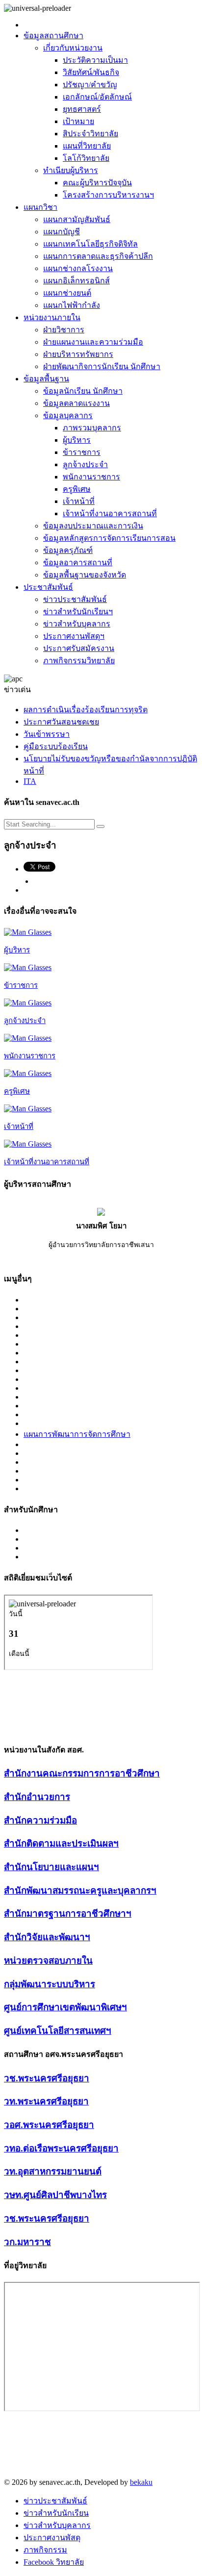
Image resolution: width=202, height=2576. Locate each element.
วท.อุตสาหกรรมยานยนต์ (53, 2171)
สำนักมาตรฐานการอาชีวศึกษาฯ (68, 1913)
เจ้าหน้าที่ (79, 501)
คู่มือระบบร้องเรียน (56, 746)
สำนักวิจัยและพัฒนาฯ (47, 1937)
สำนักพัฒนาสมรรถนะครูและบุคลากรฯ (80, 1890)
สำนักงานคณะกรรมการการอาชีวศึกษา (82, 1773)
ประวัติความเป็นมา (95, 60)
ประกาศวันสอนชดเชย (61, 722)
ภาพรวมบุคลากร (92, 428)
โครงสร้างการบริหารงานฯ (108, 195)
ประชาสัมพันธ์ (48, 587)
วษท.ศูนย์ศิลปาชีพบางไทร (55, 2195)
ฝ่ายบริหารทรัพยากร (78, 354)
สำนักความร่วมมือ (40, 1820)
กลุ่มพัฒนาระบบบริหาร (50, 1984)
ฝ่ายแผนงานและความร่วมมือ (93, 342)
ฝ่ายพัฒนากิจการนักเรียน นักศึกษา (102, 366)
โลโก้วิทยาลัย (86, 158)
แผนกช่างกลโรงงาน (78, 268)
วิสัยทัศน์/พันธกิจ (91, 72)
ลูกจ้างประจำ (85, 464)
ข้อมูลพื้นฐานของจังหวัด (85, 575)
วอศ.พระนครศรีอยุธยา (49, 2125)
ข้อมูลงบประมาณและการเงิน (93, 526)
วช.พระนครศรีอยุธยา (47, 2078)
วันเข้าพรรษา (47, 734)
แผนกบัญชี (62, 232)
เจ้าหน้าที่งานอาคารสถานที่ (110, 513)
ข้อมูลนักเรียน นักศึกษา (83, 391)
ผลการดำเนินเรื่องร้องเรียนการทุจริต (86, 710)
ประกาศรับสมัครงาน (79, 648)
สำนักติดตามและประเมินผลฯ (61, 1843)
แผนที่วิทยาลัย (87, 146)
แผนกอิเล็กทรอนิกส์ (76, 281)
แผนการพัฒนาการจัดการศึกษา (77, 1434)
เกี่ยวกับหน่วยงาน (73, 48)
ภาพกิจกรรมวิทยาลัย (79, 661)
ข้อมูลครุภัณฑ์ (68, 550)
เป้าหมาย (78, 121)
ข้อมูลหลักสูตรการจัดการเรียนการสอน (109, 538)
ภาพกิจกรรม (45, 2550)
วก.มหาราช (27, 2242)
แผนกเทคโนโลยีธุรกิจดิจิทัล (90, 244)
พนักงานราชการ (91, 477)
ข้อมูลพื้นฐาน (46, 379)
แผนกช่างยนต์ (67, 293)
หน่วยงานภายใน (52, 317)
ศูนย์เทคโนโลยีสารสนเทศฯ (58, 2031)
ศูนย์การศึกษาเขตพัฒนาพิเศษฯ (65, 2007)
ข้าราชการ (82, 452)
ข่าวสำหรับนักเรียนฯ (78, 612)
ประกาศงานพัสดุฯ (74, 636)
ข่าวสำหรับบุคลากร (77, 624)
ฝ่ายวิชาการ (64, 330)
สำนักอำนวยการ (37, 1797)
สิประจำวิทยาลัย (90, 134)
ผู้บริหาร (77, 440)
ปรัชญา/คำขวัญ (90, 85)
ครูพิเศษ (77, 489)
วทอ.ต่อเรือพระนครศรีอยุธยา (61, 2148)
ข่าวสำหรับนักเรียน (56, 2513)
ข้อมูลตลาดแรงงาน (76, 403)
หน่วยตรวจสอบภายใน (48, 1961)
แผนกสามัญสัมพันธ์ (77, 219)
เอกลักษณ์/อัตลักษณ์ (97, 97)
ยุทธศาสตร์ (82, 109)
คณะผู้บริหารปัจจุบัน (97, 183)
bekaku (141, 2482)
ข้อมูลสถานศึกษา (53, 36)
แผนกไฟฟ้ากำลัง (72, 305)
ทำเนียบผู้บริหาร (71, 170)
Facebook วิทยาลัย (54, 2562)
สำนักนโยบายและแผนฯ (51, 1867)
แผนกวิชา (40, 207)
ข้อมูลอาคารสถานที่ (78, 563)
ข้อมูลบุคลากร (68, 415)
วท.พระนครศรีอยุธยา (46, 2101)
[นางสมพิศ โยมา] (101, 1213)
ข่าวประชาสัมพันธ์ (75, 599)
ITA (30, 781)
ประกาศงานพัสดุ (52, 2538)
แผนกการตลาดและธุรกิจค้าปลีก (98, 256)
